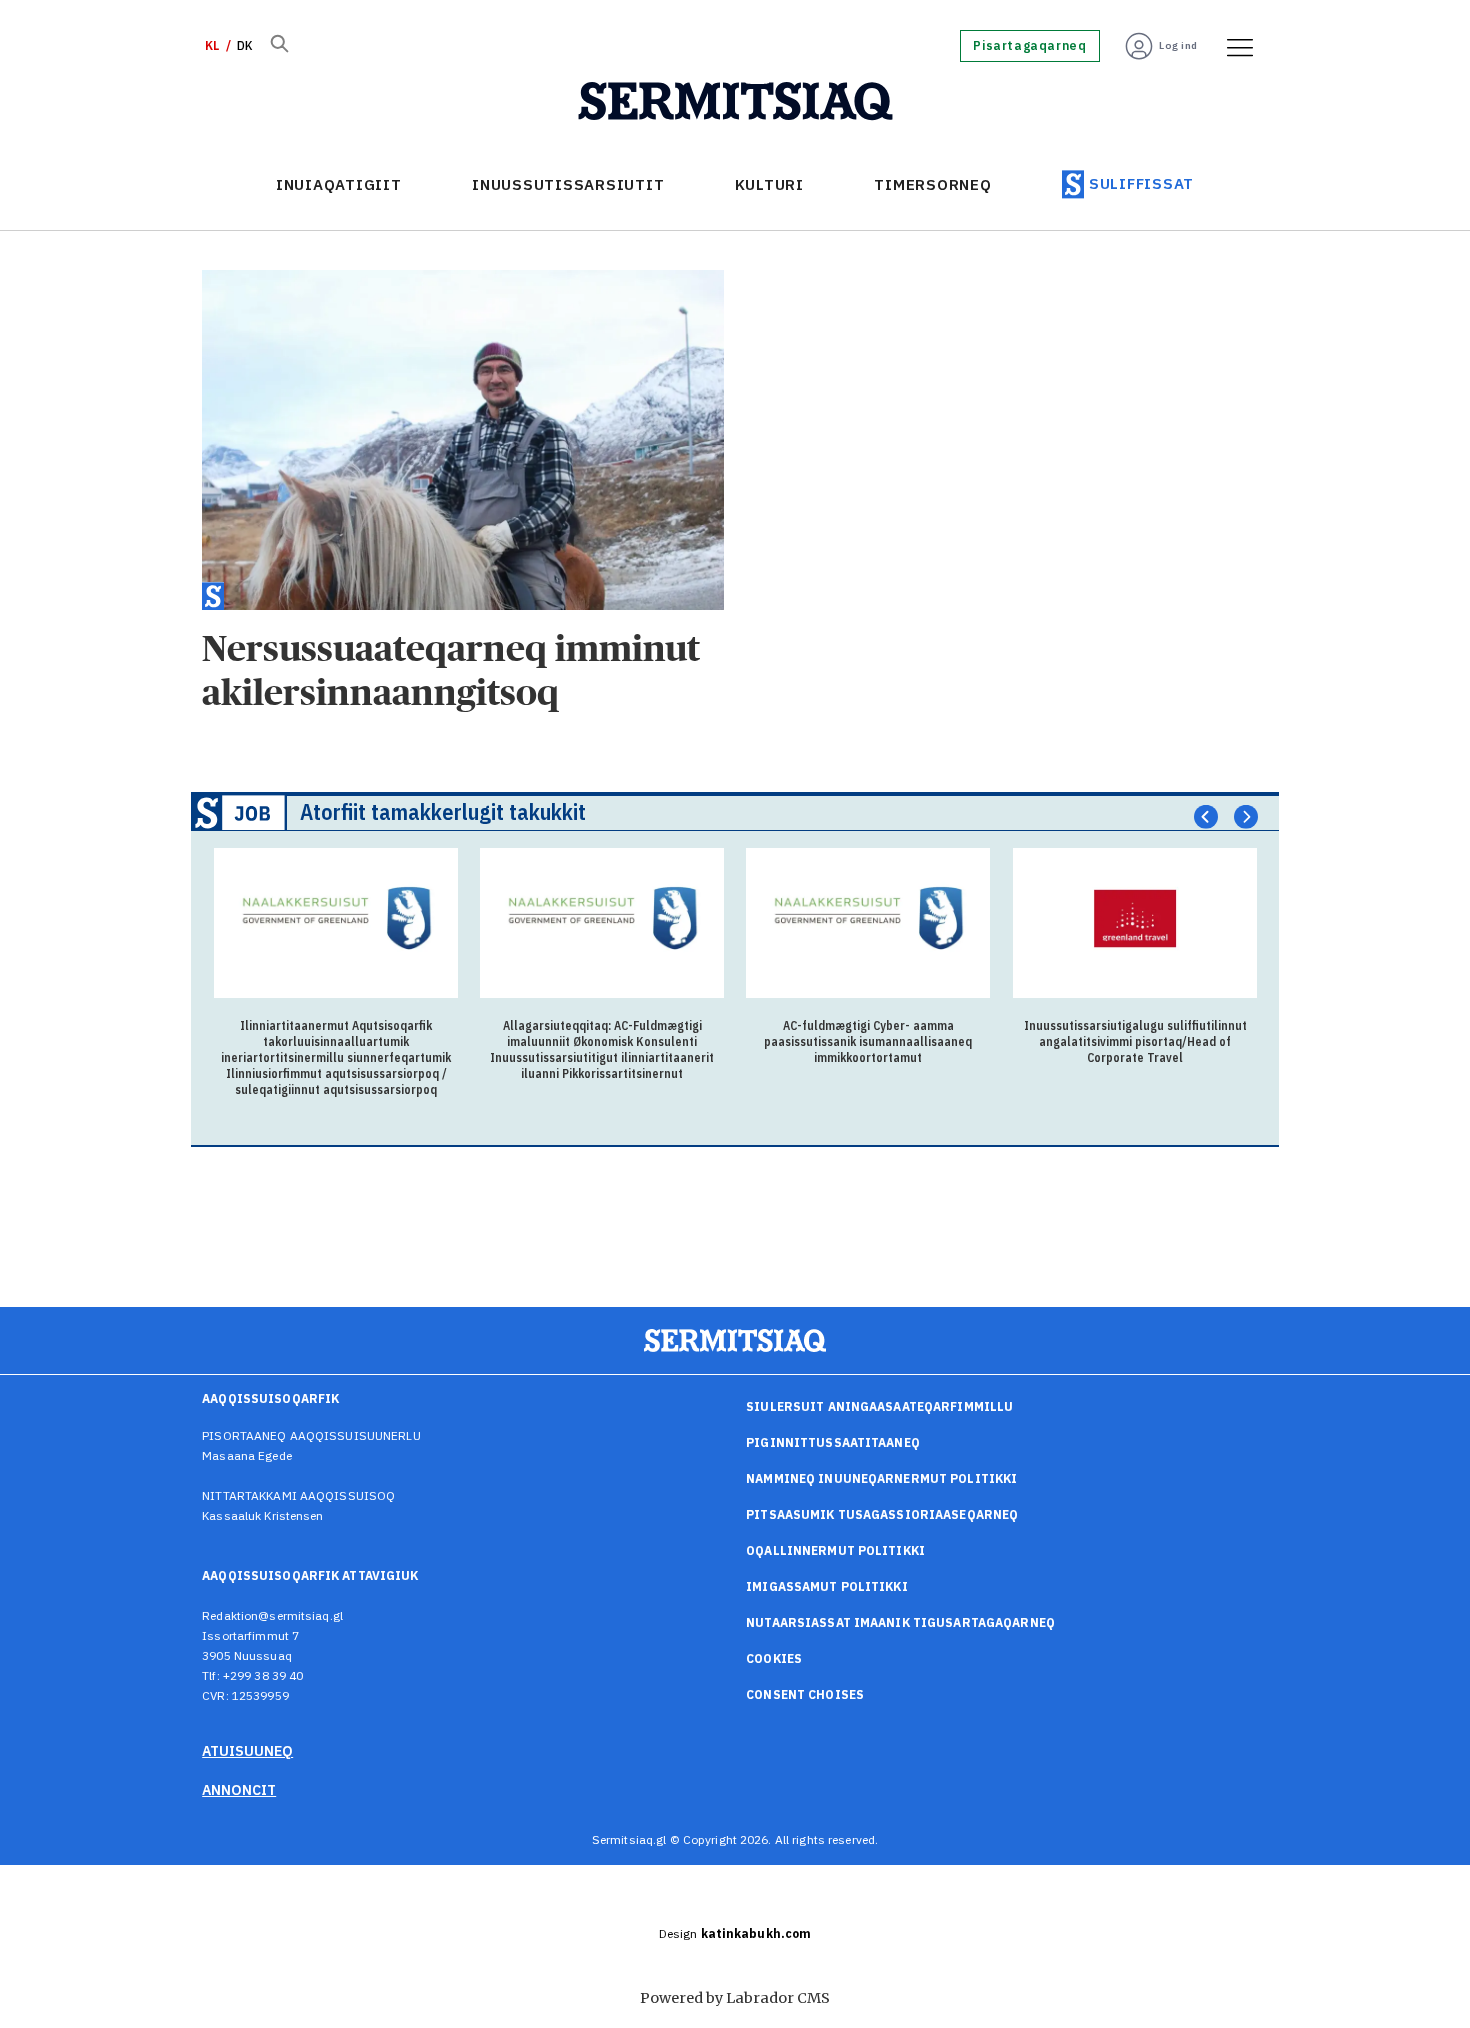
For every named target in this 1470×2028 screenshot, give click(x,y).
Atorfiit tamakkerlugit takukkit (443, 811)
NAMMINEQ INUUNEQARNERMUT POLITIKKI (881, 1478)
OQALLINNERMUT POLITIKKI (835, 1550)
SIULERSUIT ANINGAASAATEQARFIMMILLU (879, 1406)
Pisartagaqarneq (1029, 46)
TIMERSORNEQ (932, 184)
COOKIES (774, 1658)
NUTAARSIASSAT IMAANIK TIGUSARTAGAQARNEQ (900, 1622)
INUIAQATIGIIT (339, 184)
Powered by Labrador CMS (735, 1998)
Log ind (1178, 45)
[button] (1206, 817)
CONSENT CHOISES (805, 1694)
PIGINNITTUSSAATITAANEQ (833, 1442)
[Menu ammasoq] (1233, 46)
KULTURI (769, 184)
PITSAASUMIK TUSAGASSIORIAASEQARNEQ (882, 1514)
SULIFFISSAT (1141, 183)
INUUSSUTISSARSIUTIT (568, 184)
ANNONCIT (239, 1790)
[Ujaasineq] (279, 46)
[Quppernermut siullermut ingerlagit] (735, 102)
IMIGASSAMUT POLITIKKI (827, 1586)
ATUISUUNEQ (247, 1751)
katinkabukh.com (756, 1933)
